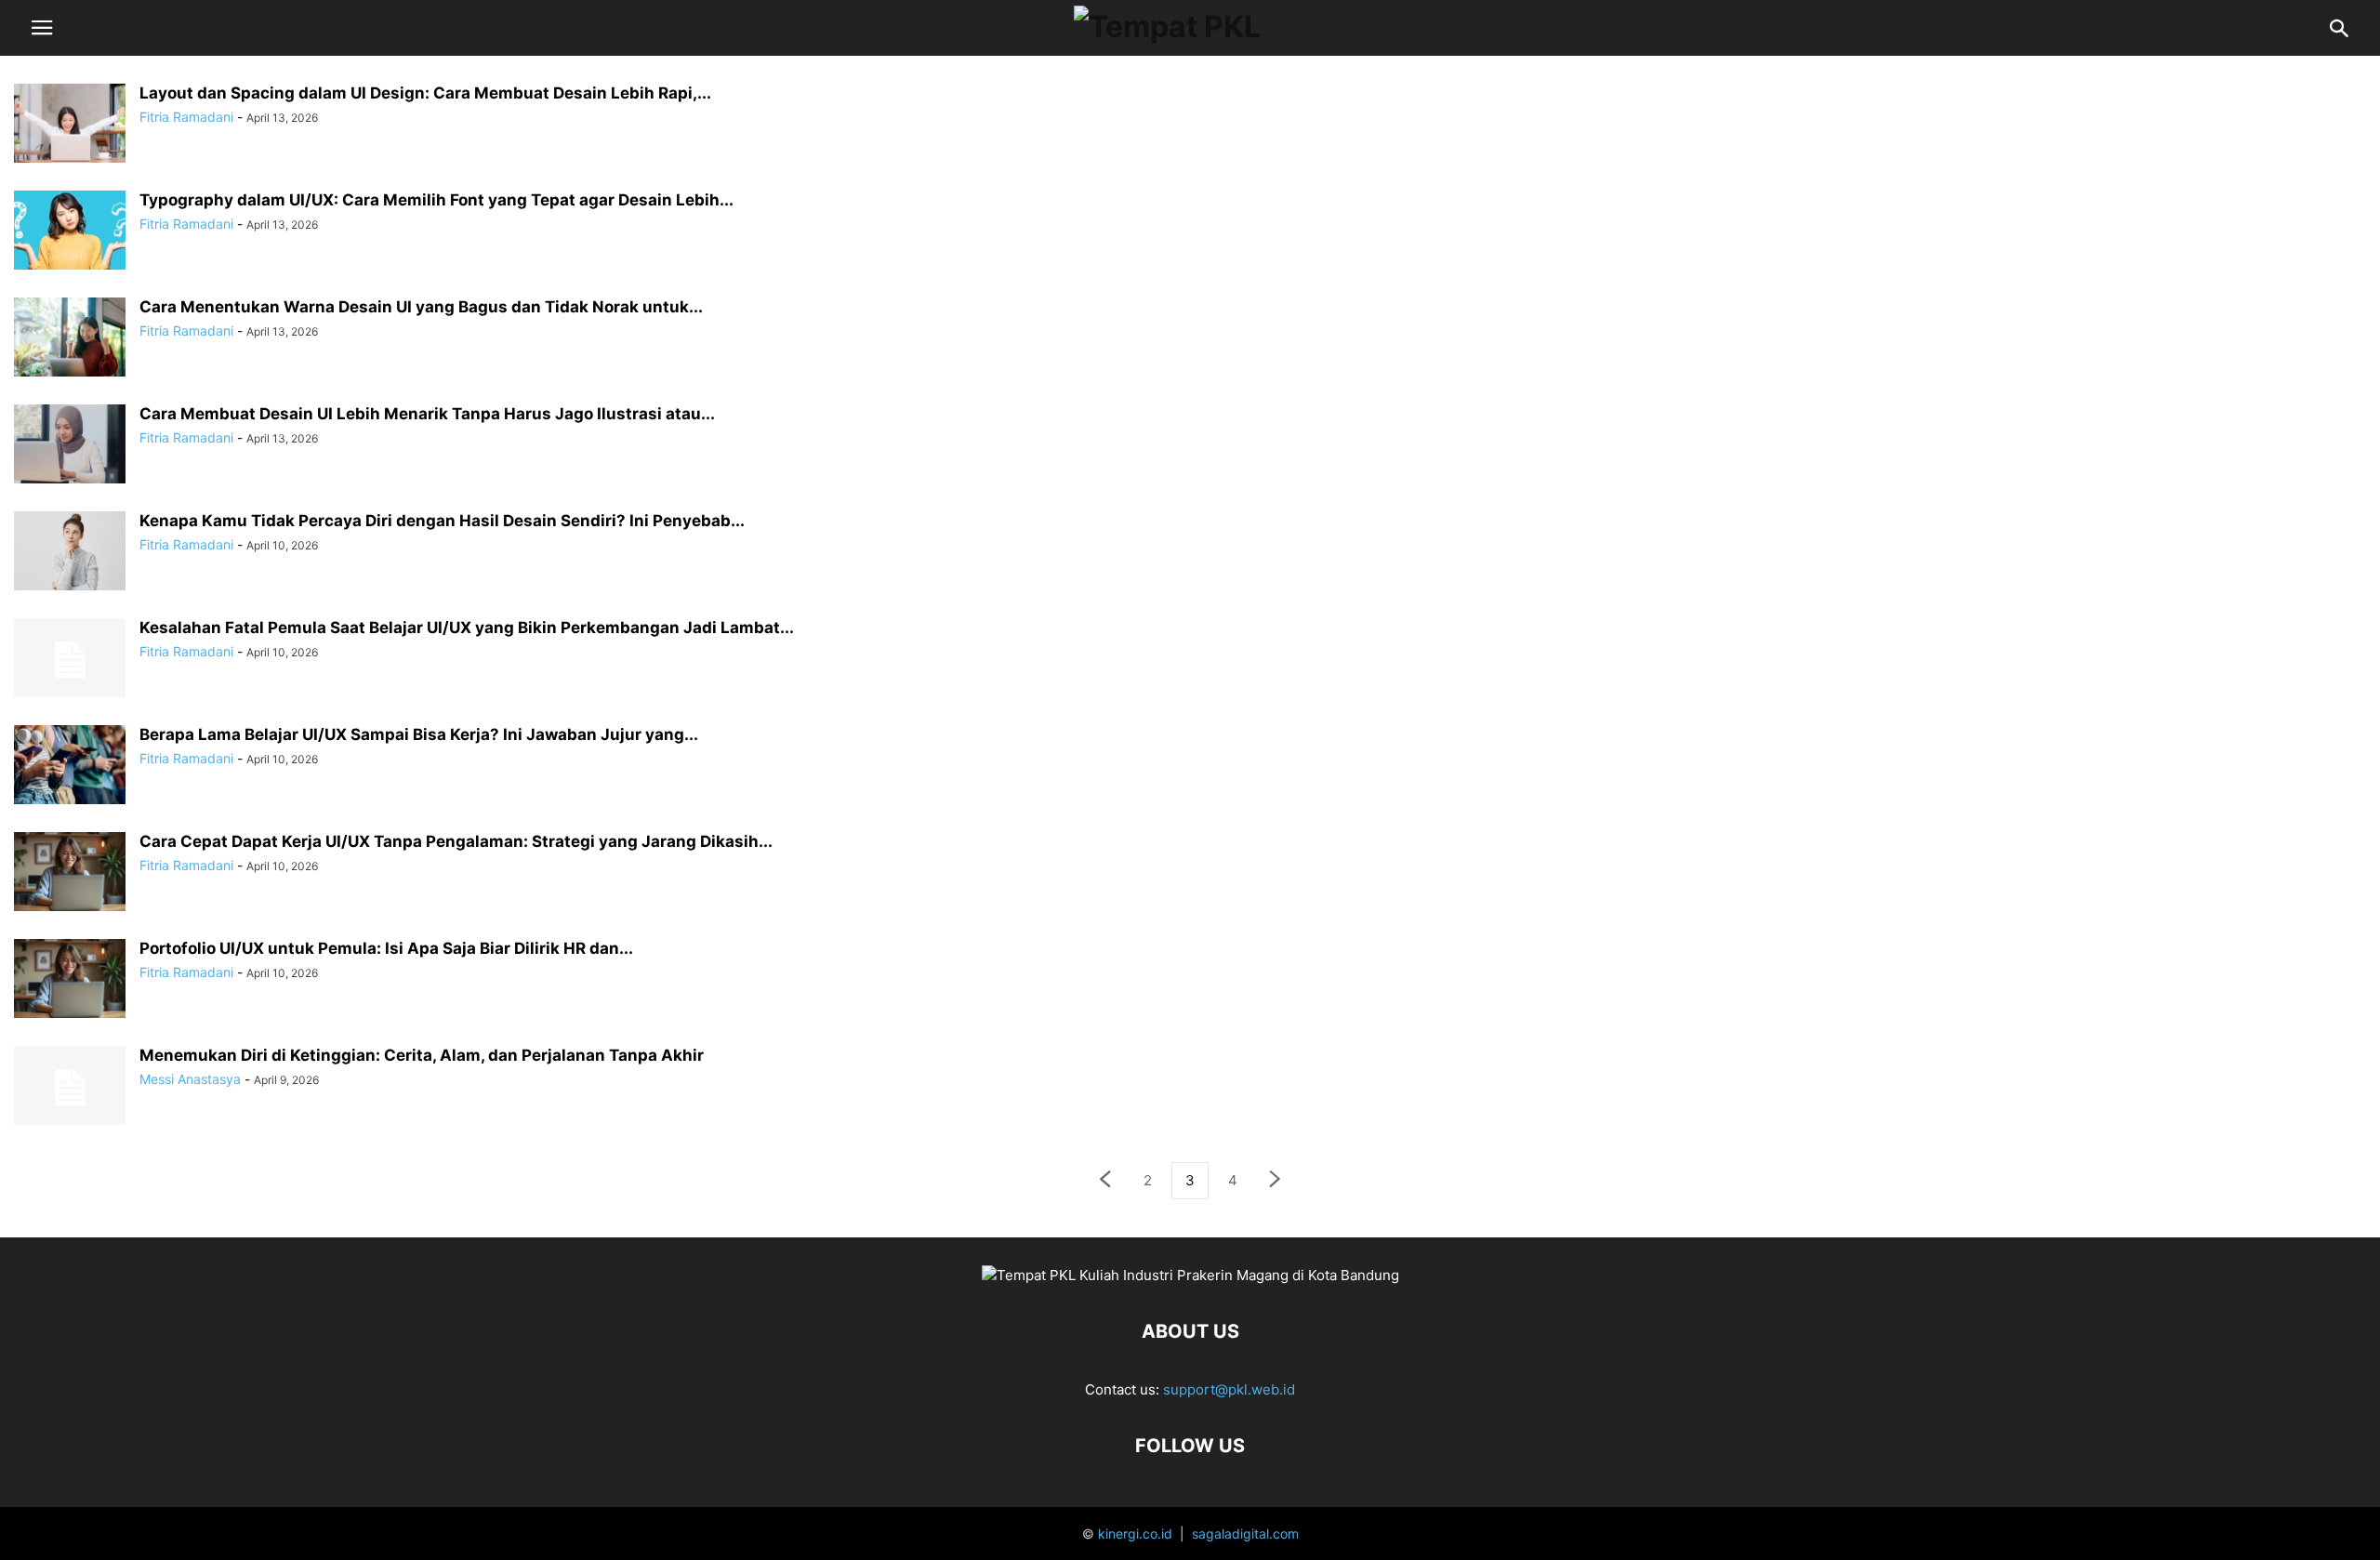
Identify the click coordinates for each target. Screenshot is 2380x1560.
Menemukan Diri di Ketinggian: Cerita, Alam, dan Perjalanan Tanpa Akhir (422, 1055)
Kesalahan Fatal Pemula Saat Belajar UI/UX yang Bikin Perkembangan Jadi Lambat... (467, 628)
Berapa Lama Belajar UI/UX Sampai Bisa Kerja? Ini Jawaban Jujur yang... (419, 734)
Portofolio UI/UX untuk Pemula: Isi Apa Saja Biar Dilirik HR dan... (386, 948)
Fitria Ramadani (186, 117)
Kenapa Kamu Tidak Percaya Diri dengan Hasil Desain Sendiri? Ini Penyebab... (442, 521)
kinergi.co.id (1135, 1534)
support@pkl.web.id (1229, 1389)
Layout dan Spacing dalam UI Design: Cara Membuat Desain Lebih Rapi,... (425, 93)
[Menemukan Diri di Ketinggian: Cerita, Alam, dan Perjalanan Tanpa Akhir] (70, 1088)
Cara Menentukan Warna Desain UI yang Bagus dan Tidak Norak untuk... (421, 307)
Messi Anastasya (190, 1079)
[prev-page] (1104, 1181)
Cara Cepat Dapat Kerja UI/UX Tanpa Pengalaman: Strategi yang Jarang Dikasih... (456, 841)
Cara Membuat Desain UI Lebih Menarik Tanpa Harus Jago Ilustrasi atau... (427, 414)
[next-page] (1276, 1181)
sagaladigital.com (1245, 1534)
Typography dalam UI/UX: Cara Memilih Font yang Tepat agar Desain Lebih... (436, 200)
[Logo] (1190, 1275)
